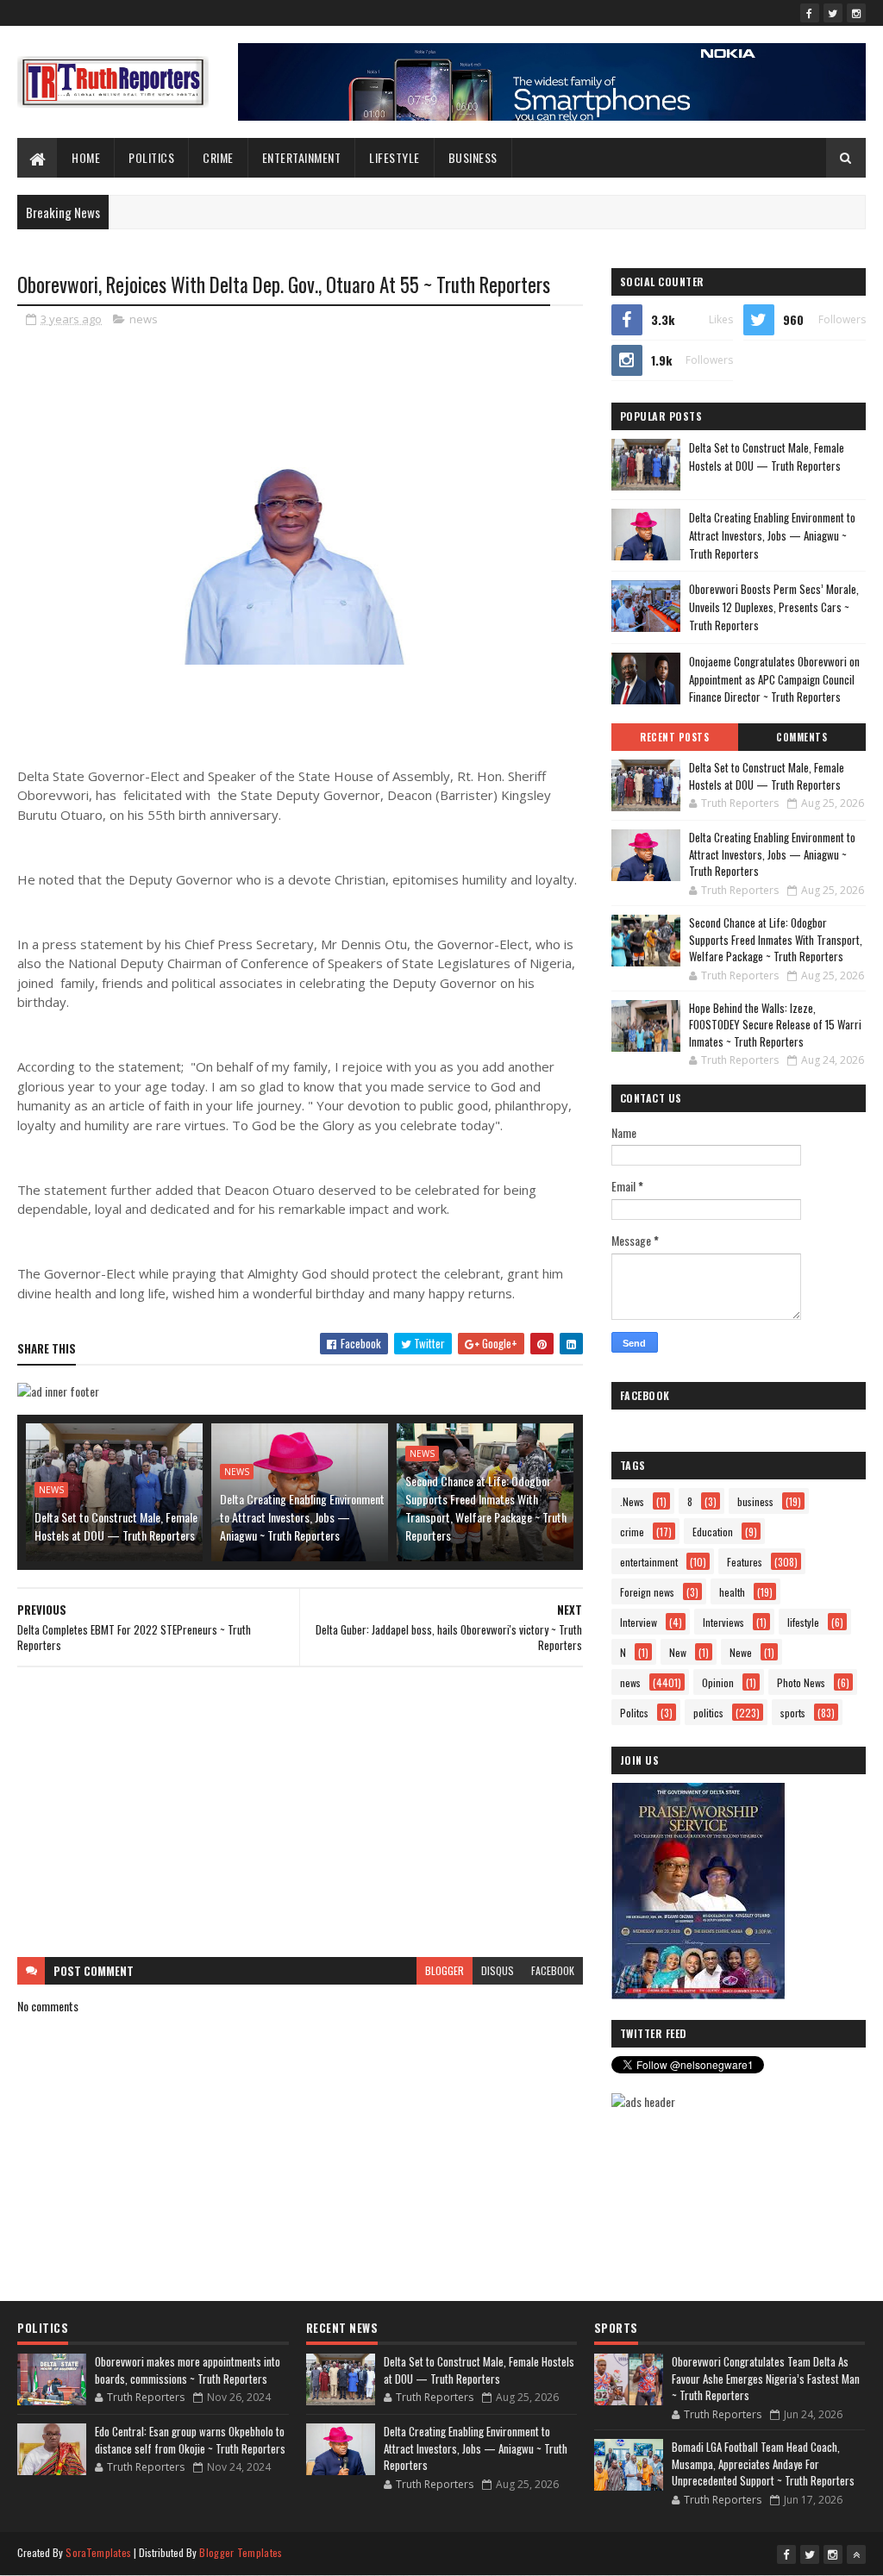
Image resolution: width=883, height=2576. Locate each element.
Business (473, 157)
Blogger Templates (241, 2552)
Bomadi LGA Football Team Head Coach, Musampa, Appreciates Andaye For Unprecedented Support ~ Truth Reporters (763, 2463)
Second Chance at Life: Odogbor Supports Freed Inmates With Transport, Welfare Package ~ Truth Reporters (486, 1508)
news (144, 319)
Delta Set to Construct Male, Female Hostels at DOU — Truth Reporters (116, 1526)
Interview (639, 1622)
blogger (445, 1970)
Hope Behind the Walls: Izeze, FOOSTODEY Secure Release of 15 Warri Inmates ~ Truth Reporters (775, 1025)
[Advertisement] (301, 1812)
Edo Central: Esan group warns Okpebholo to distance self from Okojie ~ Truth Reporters (190, 2440)
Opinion (718, 1682)
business (755, 1501)
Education (713, 1532)
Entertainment (302, 157)
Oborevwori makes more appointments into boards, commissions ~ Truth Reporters (188, 2370)
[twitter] (833, 13)
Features (745, 1562)
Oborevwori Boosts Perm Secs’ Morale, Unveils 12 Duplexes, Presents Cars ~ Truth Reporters (774, 607)
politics (708, 1713)
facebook (553, 1970)
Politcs (634, 1713)
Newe (741, 1652)
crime (632, 1532)
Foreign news (647, 1592)
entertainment (649, 1562)
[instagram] (856, 13)
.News (632, 1501)
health (732, 1592)
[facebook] (810, 13)
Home (86, 157)
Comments (802, 737)
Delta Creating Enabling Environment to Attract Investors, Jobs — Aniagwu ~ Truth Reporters (302, 1517)
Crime (218, 157)
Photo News (801, 1682)
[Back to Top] (856, 2554)
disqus (498, 1970)
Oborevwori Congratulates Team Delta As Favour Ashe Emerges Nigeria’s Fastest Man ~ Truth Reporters (766, 2378)
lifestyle (395, 157)
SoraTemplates (98, 2552)
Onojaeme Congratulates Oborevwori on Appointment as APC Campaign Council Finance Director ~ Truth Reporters (774, 679)
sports (793, 1713)
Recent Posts (674, 737)
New (678, 1652)
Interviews (723, 1622)
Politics (151, 157)
